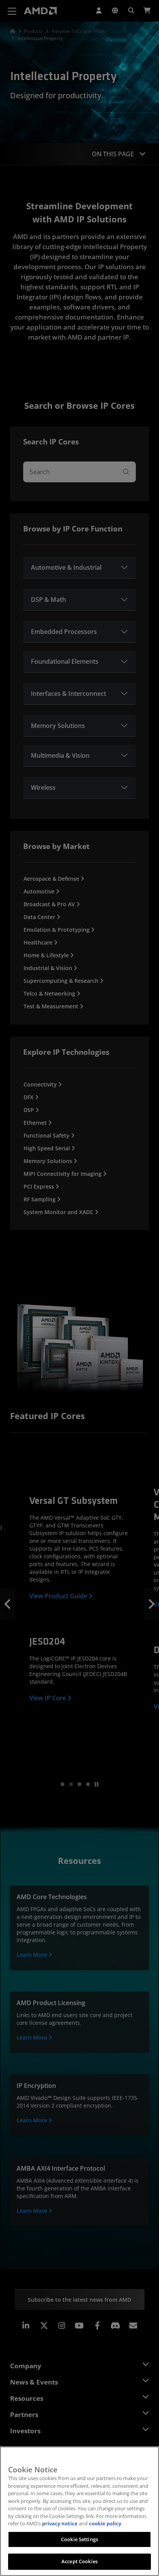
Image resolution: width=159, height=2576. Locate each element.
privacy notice (60, 2523)
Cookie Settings (79, 2539)
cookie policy (105, 2523)
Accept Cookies (79, 2561)
